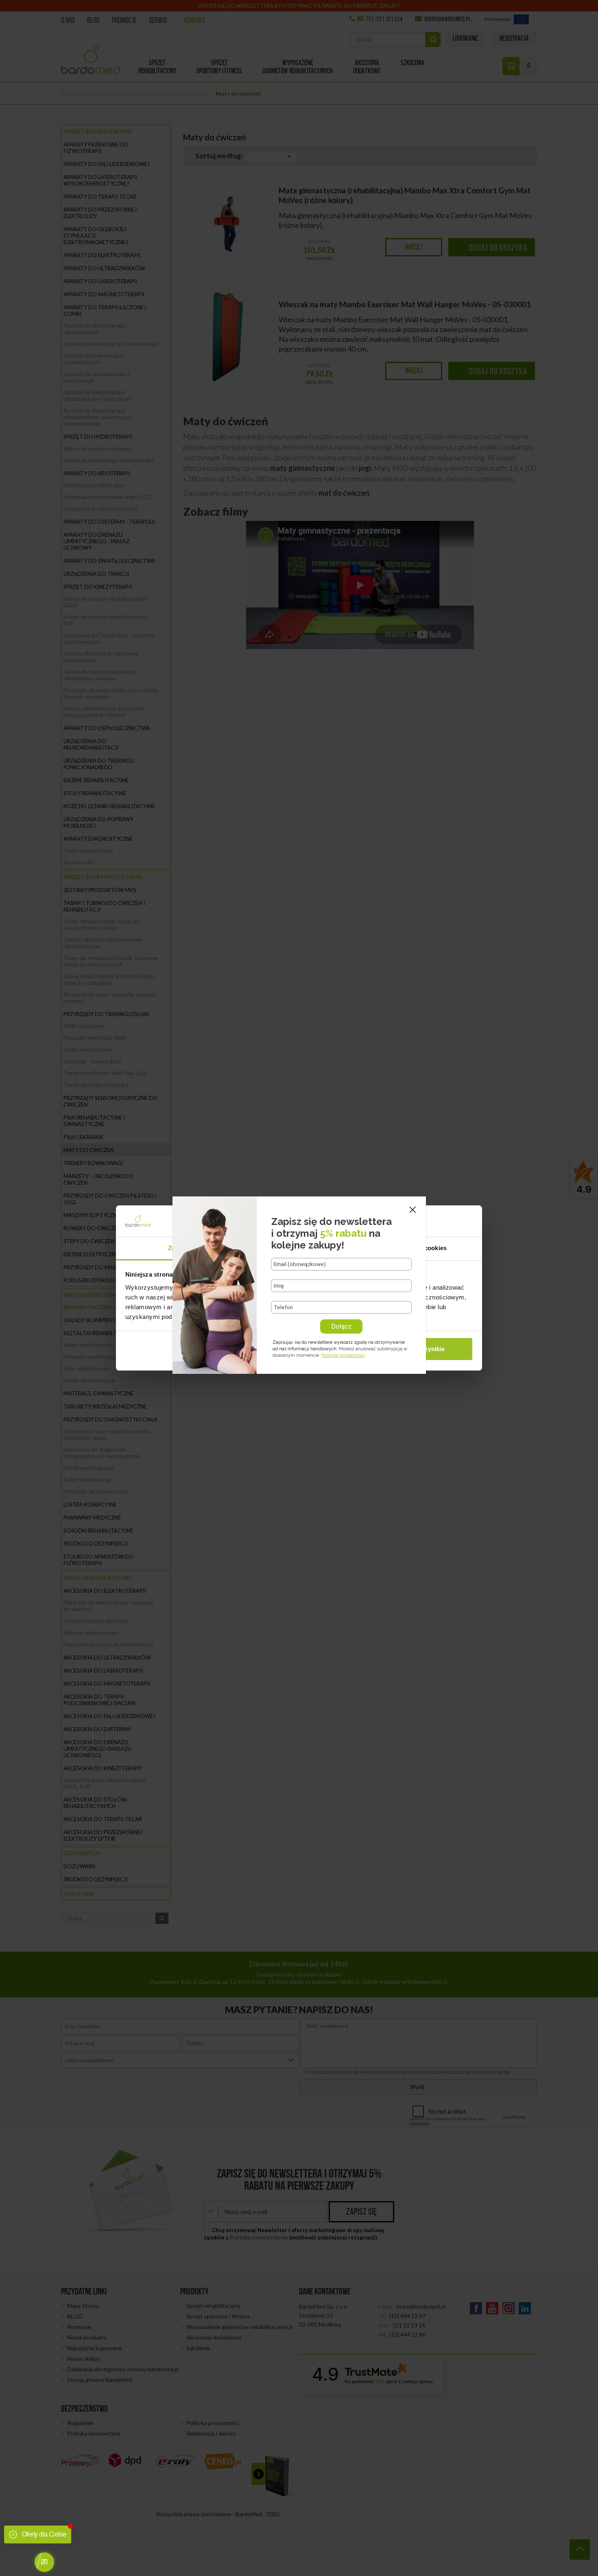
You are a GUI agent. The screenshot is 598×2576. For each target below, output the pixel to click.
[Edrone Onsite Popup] (299, 1288)
